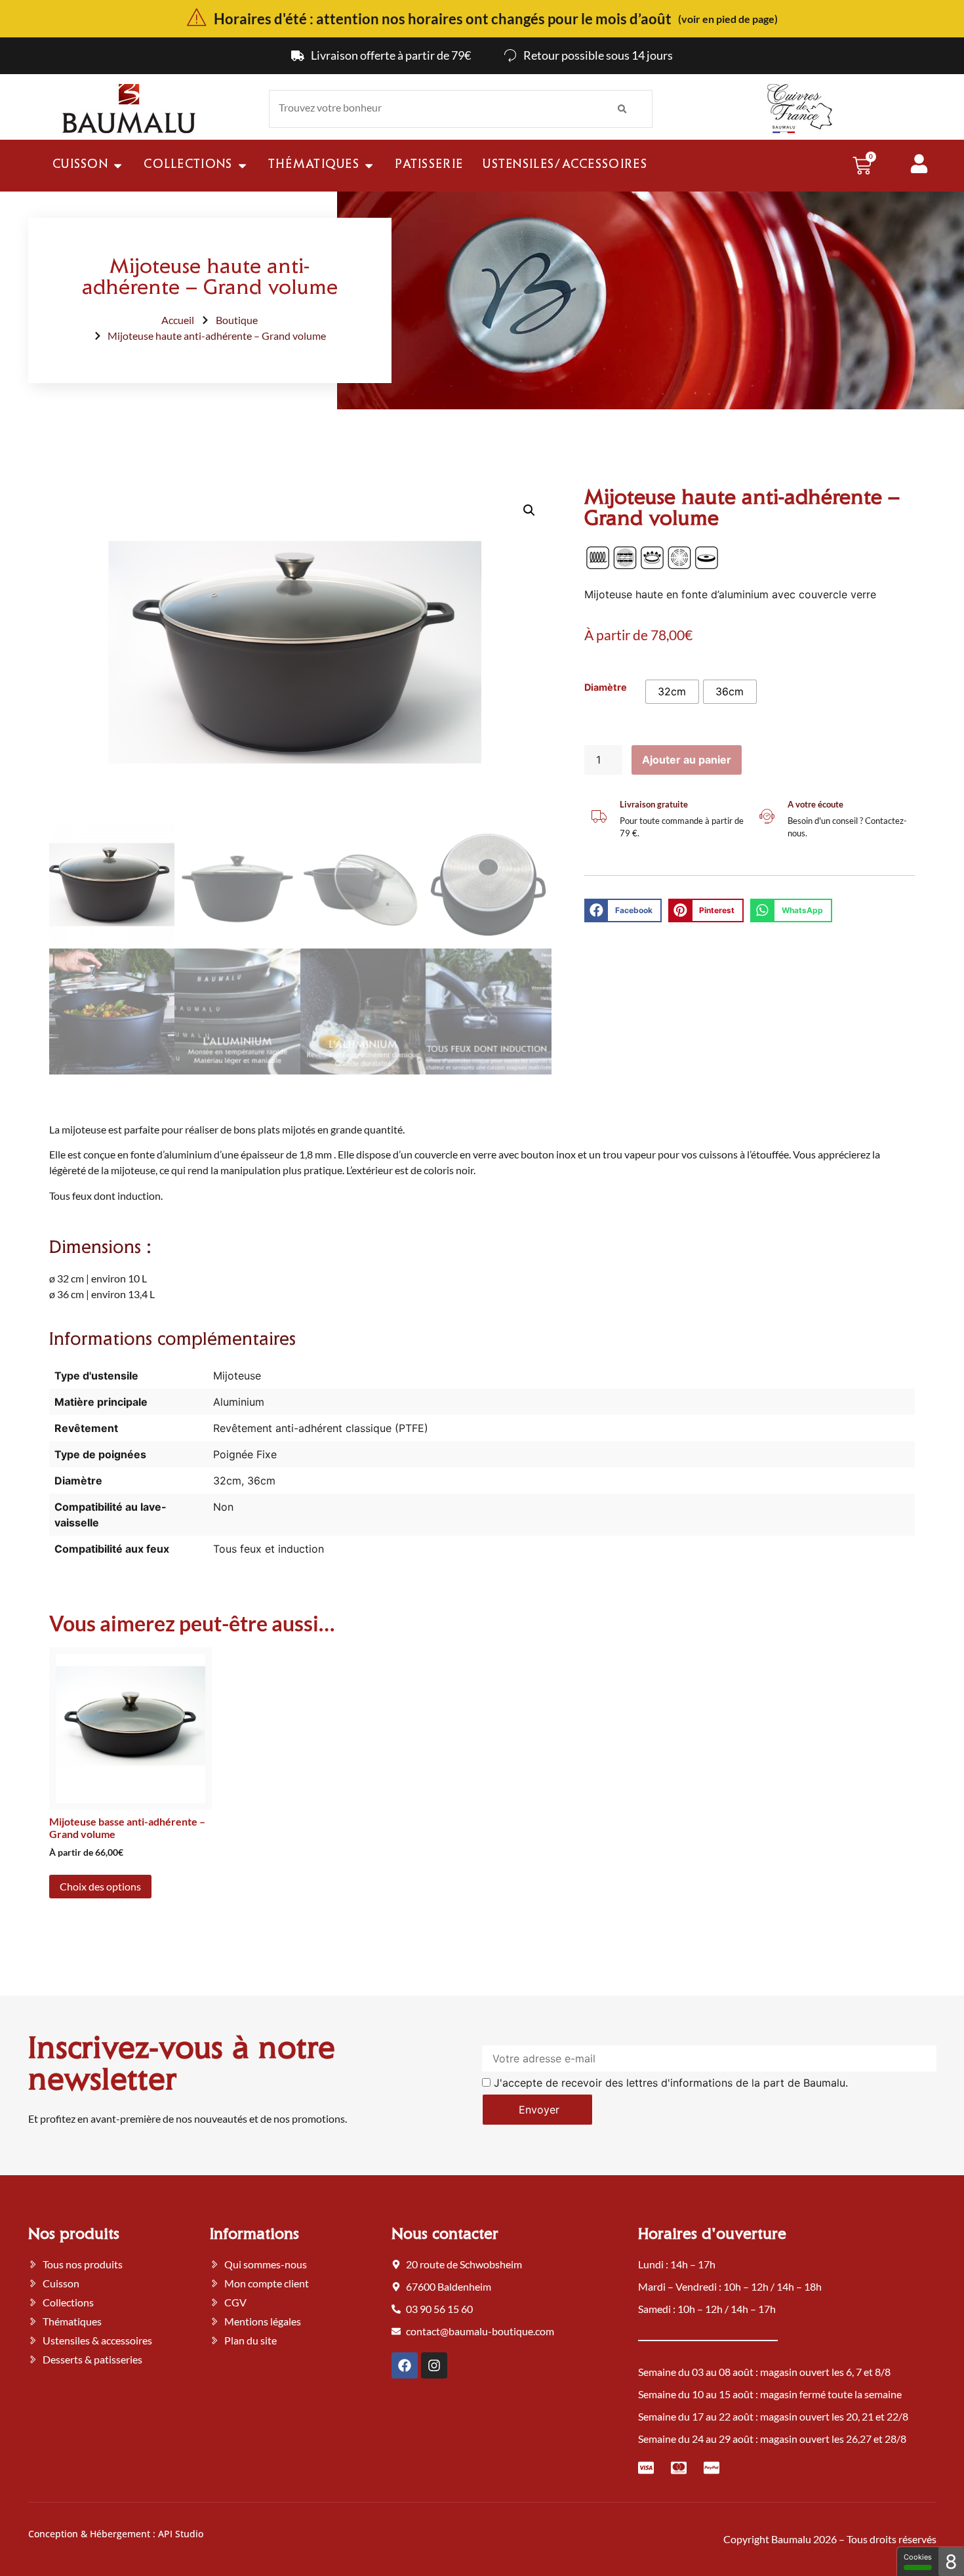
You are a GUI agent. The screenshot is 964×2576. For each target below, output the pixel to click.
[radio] (672, 692)
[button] (529, 510)
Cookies (918, 2557)
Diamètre (606, 687)
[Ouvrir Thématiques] (369, 166)
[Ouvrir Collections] (242, 166)
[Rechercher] (622, 109)
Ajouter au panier (687, 760)
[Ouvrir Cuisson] (118, 166)
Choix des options (100, 1886)
